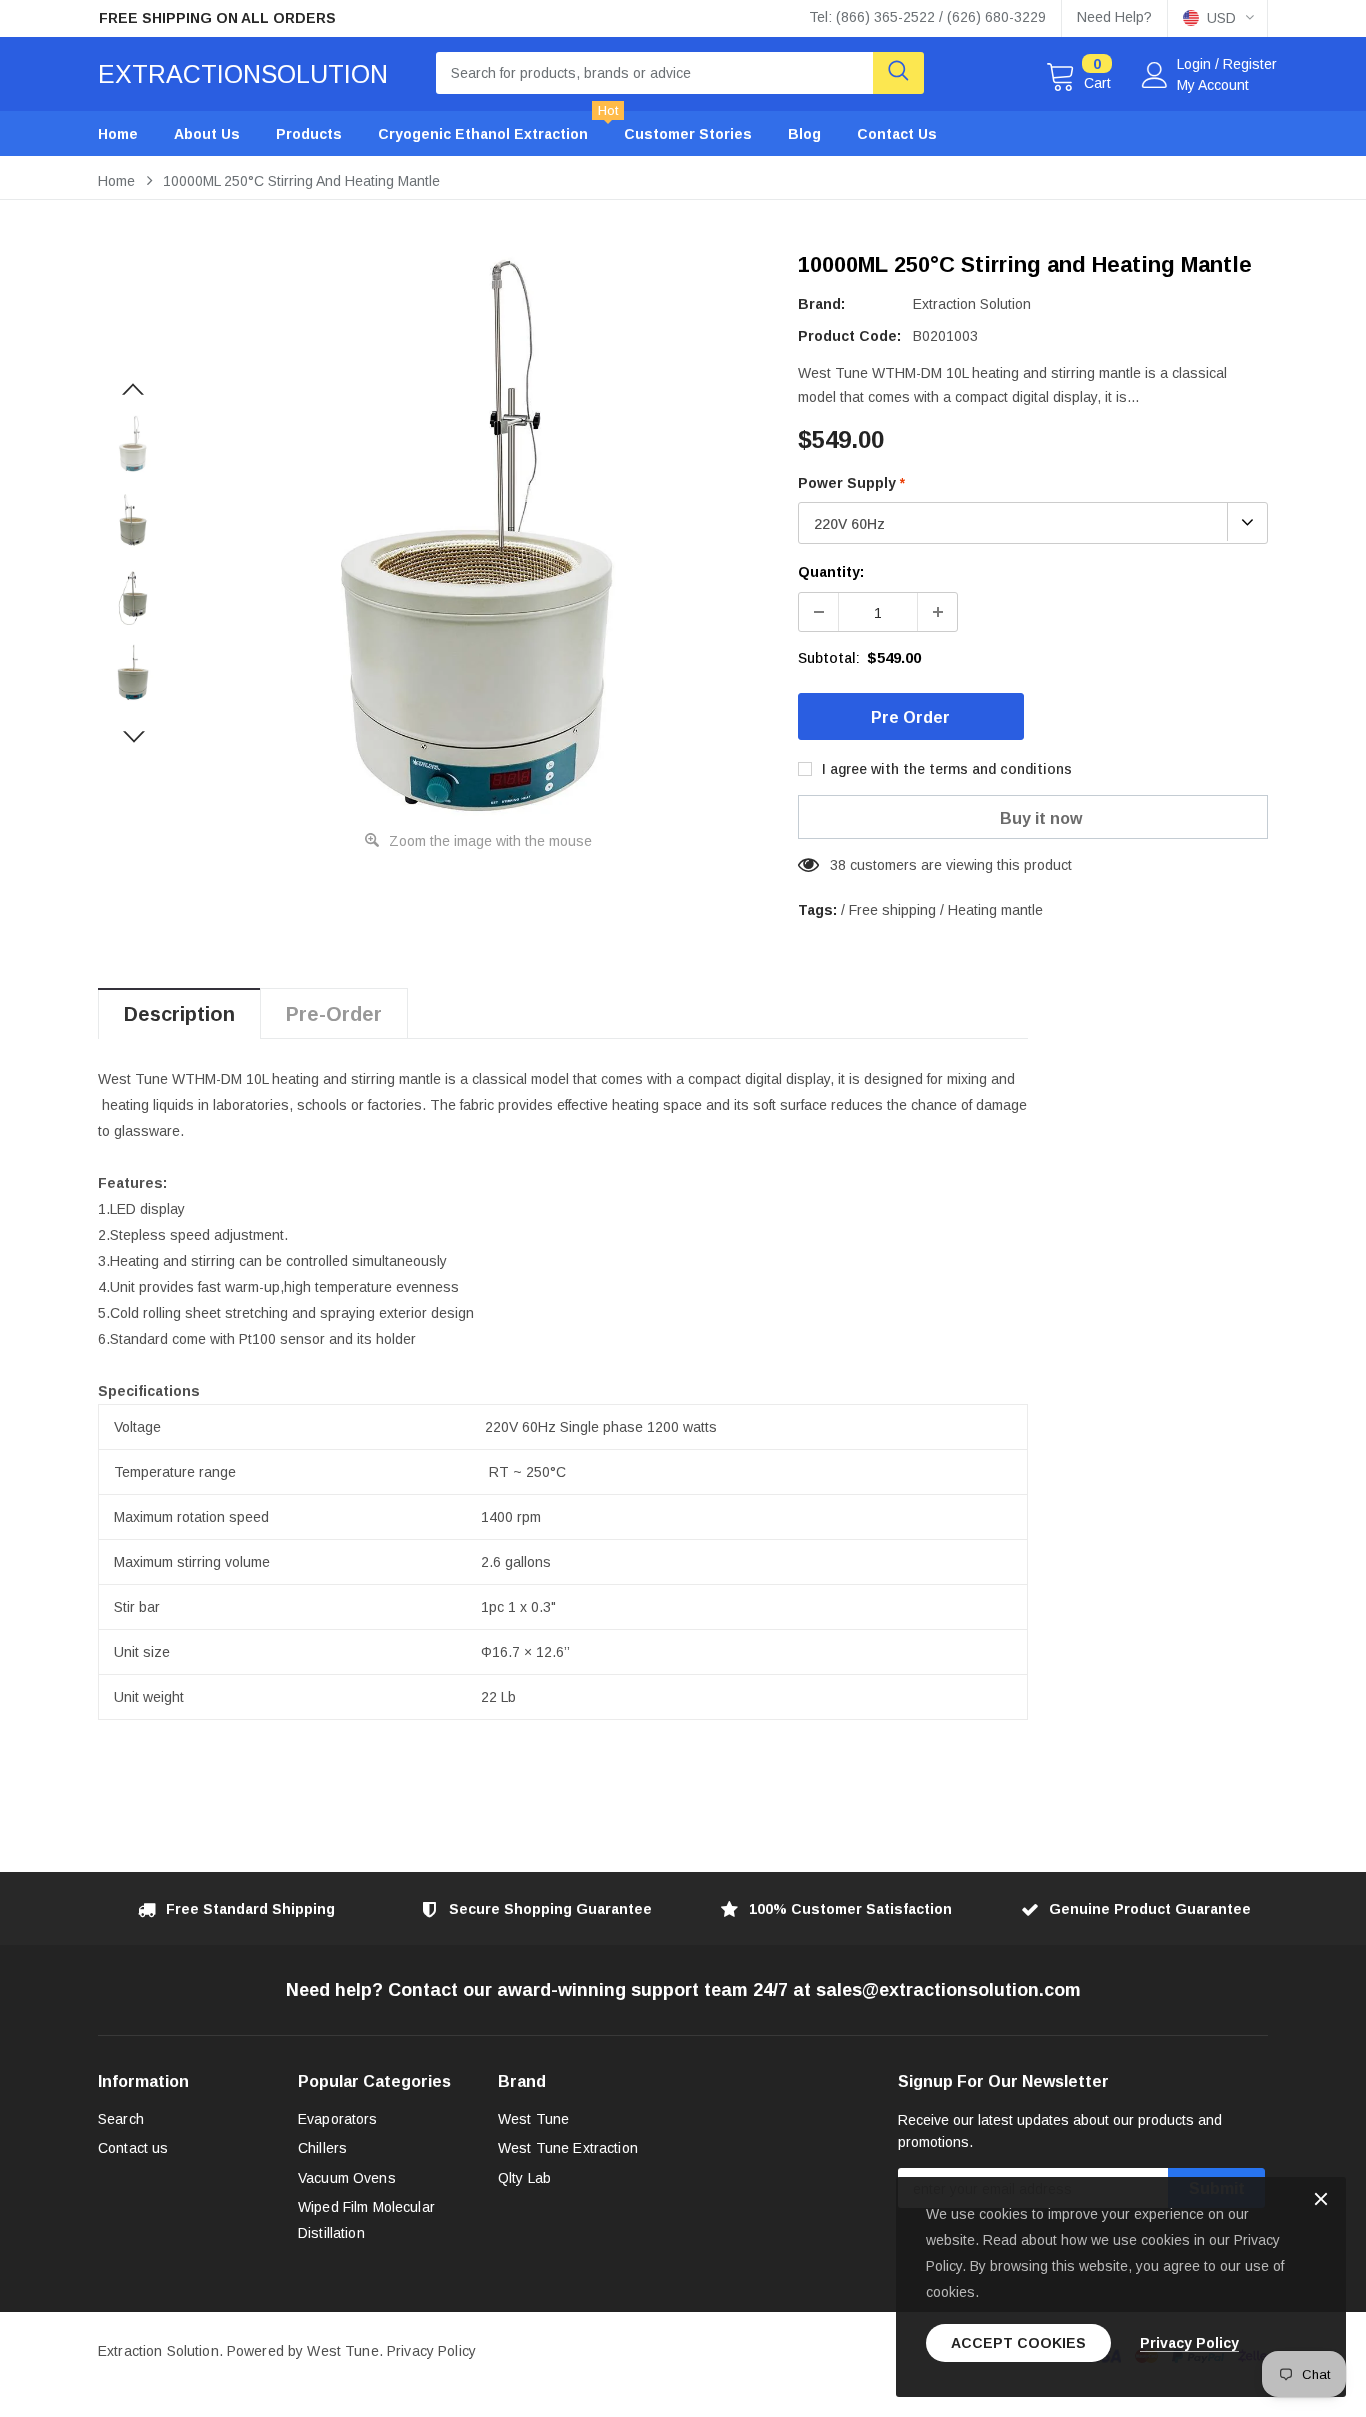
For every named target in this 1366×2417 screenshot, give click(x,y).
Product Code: (849, 336)
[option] (283, 18)
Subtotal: (829, 658)
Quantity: (831, 572)
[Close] (1321, 2200)
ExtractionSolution (243, 74)
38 (838, 865)
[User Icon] (1155, 75)
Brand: (821, 304)
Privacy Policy (431, 2351)
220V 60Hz (849, 524)
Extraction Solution (972, 304)
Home (116, 181)
